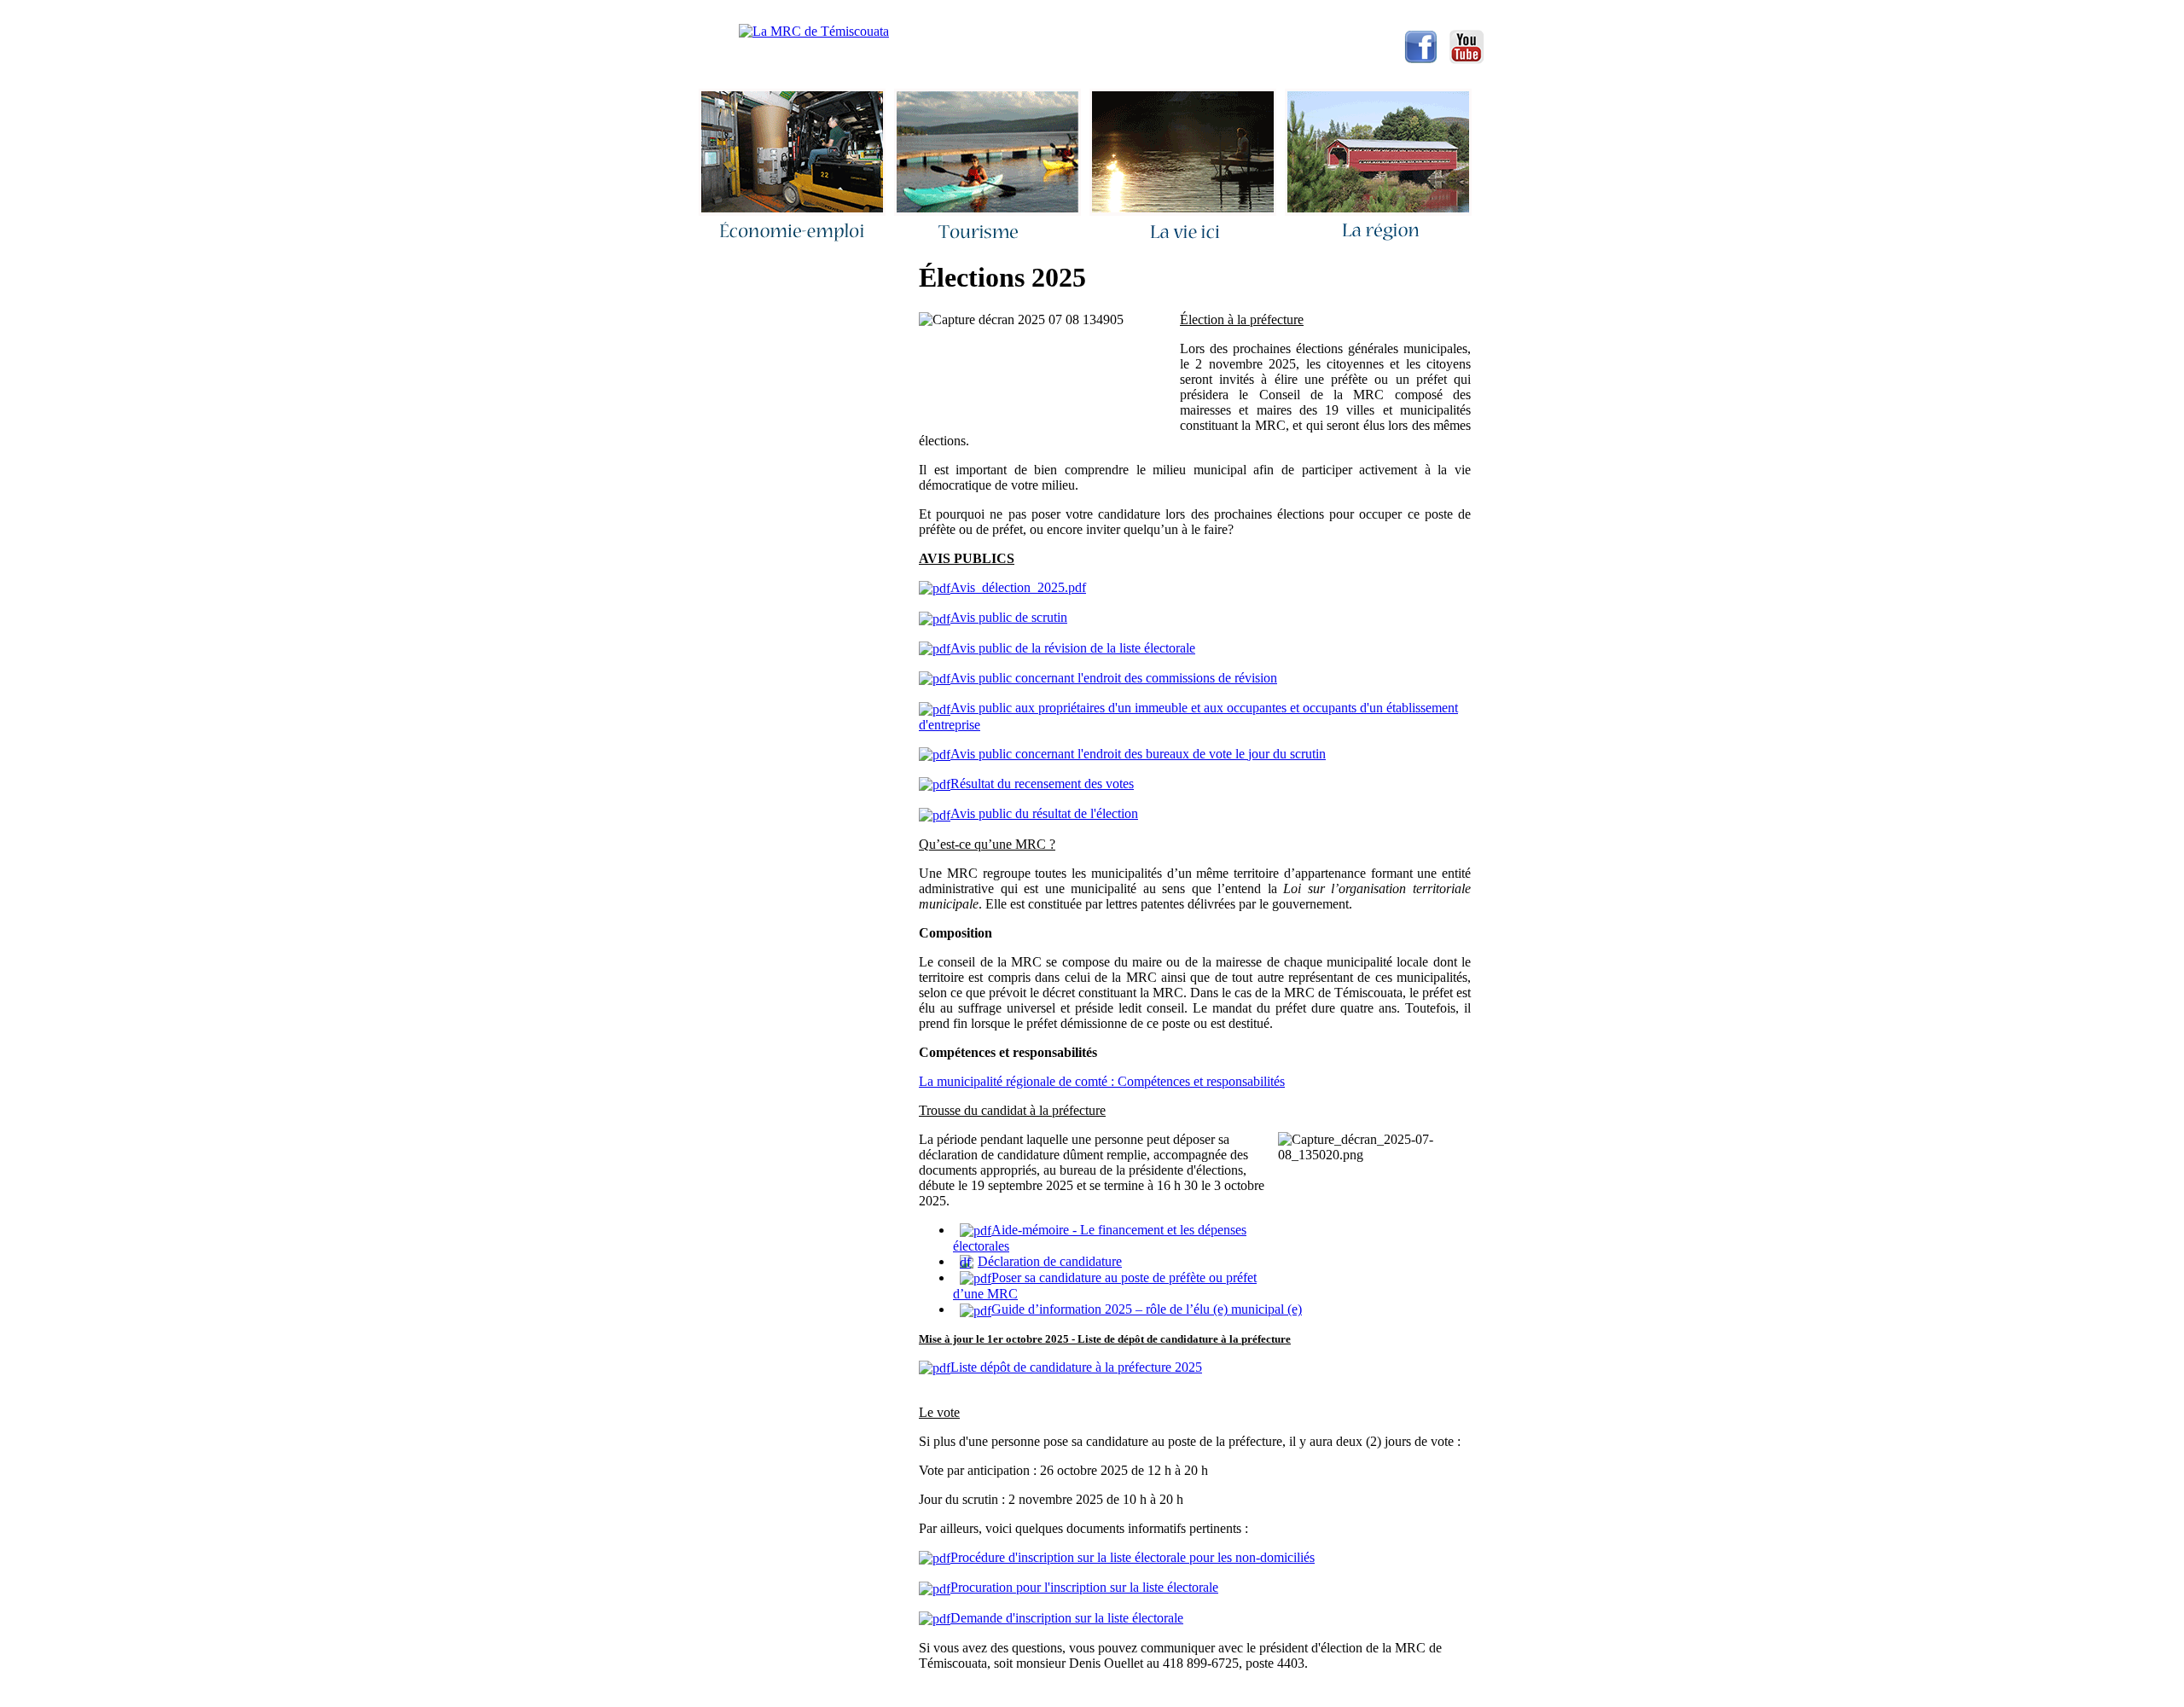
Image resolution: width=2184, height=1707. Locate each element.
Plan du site (1219, 13)
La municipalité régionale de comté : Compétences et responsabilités (1102, 1081)
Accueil (837, 13)
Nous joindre (923, 13)
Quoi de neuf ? (1025, 13)
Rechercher (1125, 13)
